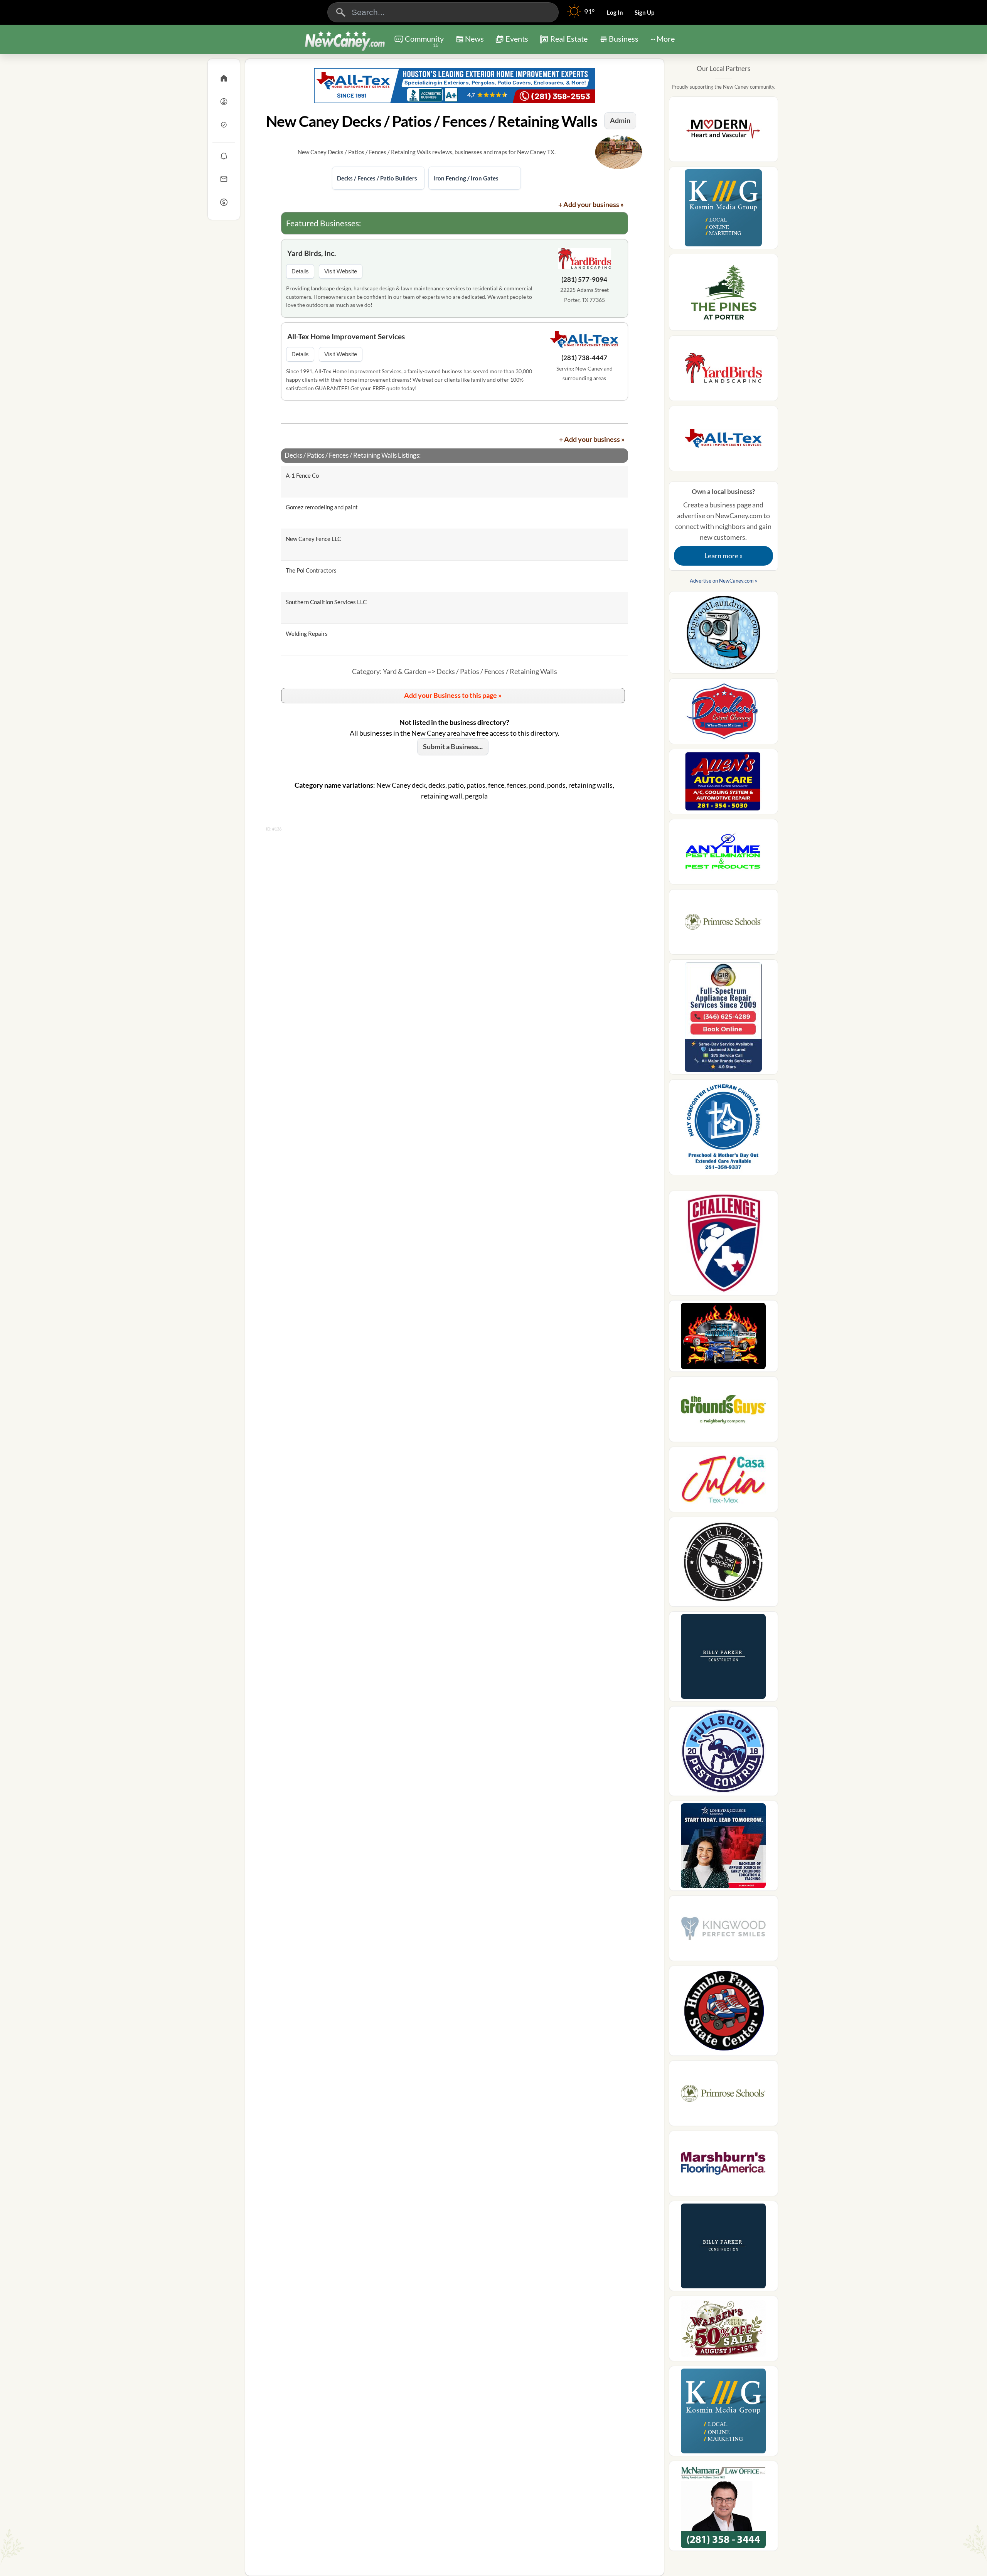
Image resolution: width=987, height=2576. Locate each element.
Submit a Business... (453, 746)
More (666, 39)
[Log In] (224, 101)
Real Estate (569, 39)
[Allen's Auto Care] (723, 784)
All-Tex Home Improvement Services (346, 336)
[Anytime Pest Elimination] (723, 854)
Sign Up (644, 12)
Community (424, 41)
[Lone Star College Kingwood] (723, 1848)
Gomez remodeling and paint (322, 507)
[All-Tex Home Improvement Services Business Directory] (455, 86)
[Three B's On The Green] (723, 1564)
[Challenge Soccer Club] (723, 1246)
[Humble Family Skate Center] (723, 2013)
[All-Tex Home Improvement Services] (584, 341)
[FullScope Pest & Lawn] (723, 1753)
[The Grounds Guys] (723, 1412)
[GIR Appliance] (723, 1019)
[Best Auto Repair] (723, 1338)
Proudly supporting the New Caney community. (723, 87)
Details (300, 271)
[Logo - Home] (345, 40)
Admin (620, 120)
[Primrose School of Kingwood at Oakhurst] (723, 924)
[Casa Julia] (723, 1482)
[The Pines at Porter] (723, 295)
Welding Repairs (307, 633)
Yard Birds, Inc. (312, 253)
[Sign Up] (224, 125)
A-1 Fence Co (302, 475)
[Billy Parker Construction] (723, 1659)
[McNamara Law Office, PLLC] (723, 2508)
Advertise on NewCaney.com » (723, 581)
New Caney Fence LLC (313, 539)
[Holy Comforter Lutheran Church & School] (723, 1130)
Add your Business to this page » (453, 695)
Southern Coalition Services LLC (326, 602)
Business (624, 39)
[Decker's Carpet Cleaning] (723, 713)
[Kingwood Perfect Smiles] (723, 1931)
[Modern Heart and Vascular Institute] (723, 131)
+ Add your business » (591, 204)
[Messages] (224, 179)
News (474, 39)
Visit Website (341, 271)
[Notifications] (224, 156)
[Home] (224, 78)
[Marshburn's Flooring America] (723, 2166)
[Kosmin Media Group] (723, 210)
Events (517, 39)
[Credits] (224, 202)
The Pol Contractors (311, 570)
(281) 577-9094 (584, 279)
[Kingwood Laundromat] (723, 635)
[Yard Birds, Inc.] (584, 260)
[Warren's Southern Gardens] (723, 2331)
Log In (615, 12)
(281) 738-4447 (584, 358)
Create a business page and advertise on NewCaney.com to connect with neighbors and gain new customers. (723, 524)
